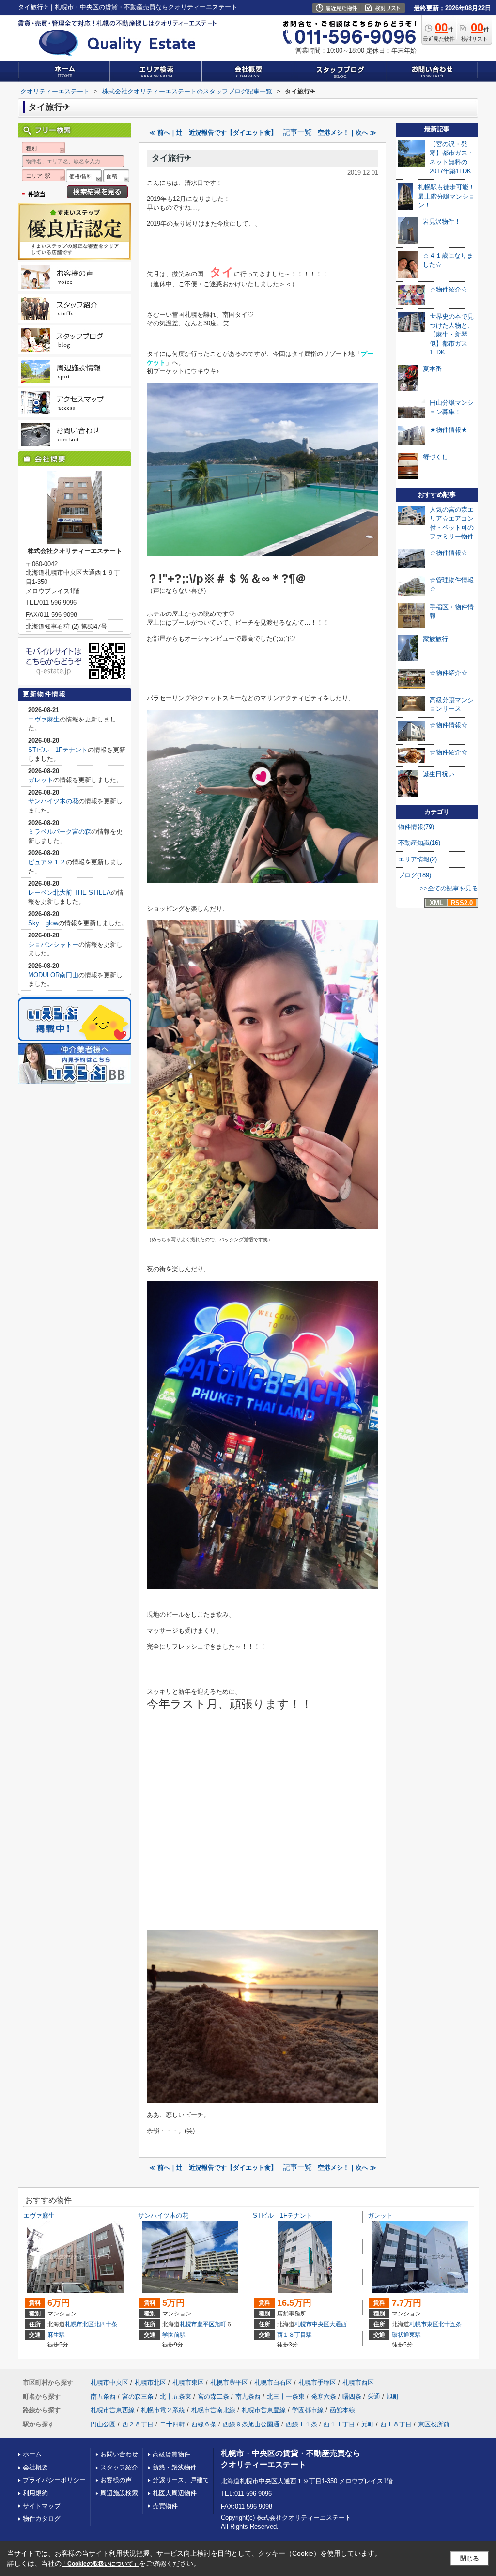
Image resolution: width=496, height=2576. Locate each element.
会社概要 (35, 2467)
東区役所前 (434, 2424)
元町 (368, 2424)
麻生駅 (56, 2335)
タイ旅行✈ (171, 158)
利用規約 (35, 2493)
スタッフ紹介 (119, 2467)
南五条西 (103, 2397)
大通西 (338, 2324)
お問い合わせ (119, 2454)
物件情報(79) (416, 827)
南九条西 (248, 2397)
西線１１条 (302, 2424)
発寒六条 (324, 2397)
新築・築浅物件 (175, 2467)
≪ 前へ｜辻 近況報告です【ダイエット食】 (213, 132)
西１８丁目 (396, 2424)
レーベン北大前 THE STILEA (70, 893)
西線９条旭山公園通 (251, 2424)
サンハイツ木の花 (53, 801)
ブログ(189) (415, 875)
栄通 (374, 2397)
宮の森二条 (213, 2397)
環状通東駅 (406, 2335)
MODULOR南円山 (53, 975)
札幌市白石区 (273, 2383)
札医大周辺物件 (175, 2493)
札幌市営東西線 (113, 2410)
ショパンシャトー (53, 944)
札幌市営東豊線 (264, 2410)
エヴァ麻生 (44, 719)
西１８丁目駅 (294, 2335)
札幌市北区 (79, 2324)
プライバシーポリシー (54, 2480)
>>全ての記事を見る (449, 888)
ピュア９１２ (47, 862)
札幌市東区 (424, 2324)
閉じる (470, 2558)
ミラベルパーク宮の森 (60, 832)
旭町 (220, 2324)
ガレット (41, 780)
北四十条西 (108, 2324)
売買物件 (165, 2506)
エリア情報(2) (418, 859)
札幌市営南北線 (213, 2410)
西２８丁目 (138, 2424)
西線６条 (204, 2424)
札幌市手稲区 (317, 2383)
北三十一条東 (286, 2397)
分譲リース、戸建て (181, 2480)
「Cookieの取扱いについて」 (100, 2564)
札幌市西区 (358, 2383)
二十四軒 (172, 2424)
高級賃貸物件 (171, 2454)
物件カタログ (42, 2519)
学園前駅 (174, 2335)
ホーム (32, 2454)
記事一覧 (297, 132)
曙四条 (352, 2397)
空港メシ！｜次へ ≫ (347, 132)
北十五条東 (453, 2324)
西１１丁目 (339, 2424)
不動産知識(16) (419, 843)
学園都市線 (308, 2410)
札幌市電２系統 (163, 2410)
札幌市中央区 (312, 2324)
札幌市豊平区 (197, 2324)
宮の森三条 (138, 2397)
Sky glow (43, 923)
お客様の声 (116, 2480)
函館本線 (342, 2410)
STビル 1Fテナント (58, 750)
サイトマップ (42, 2506)
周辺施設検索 (119, 2493)
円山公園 (103, 2424)
